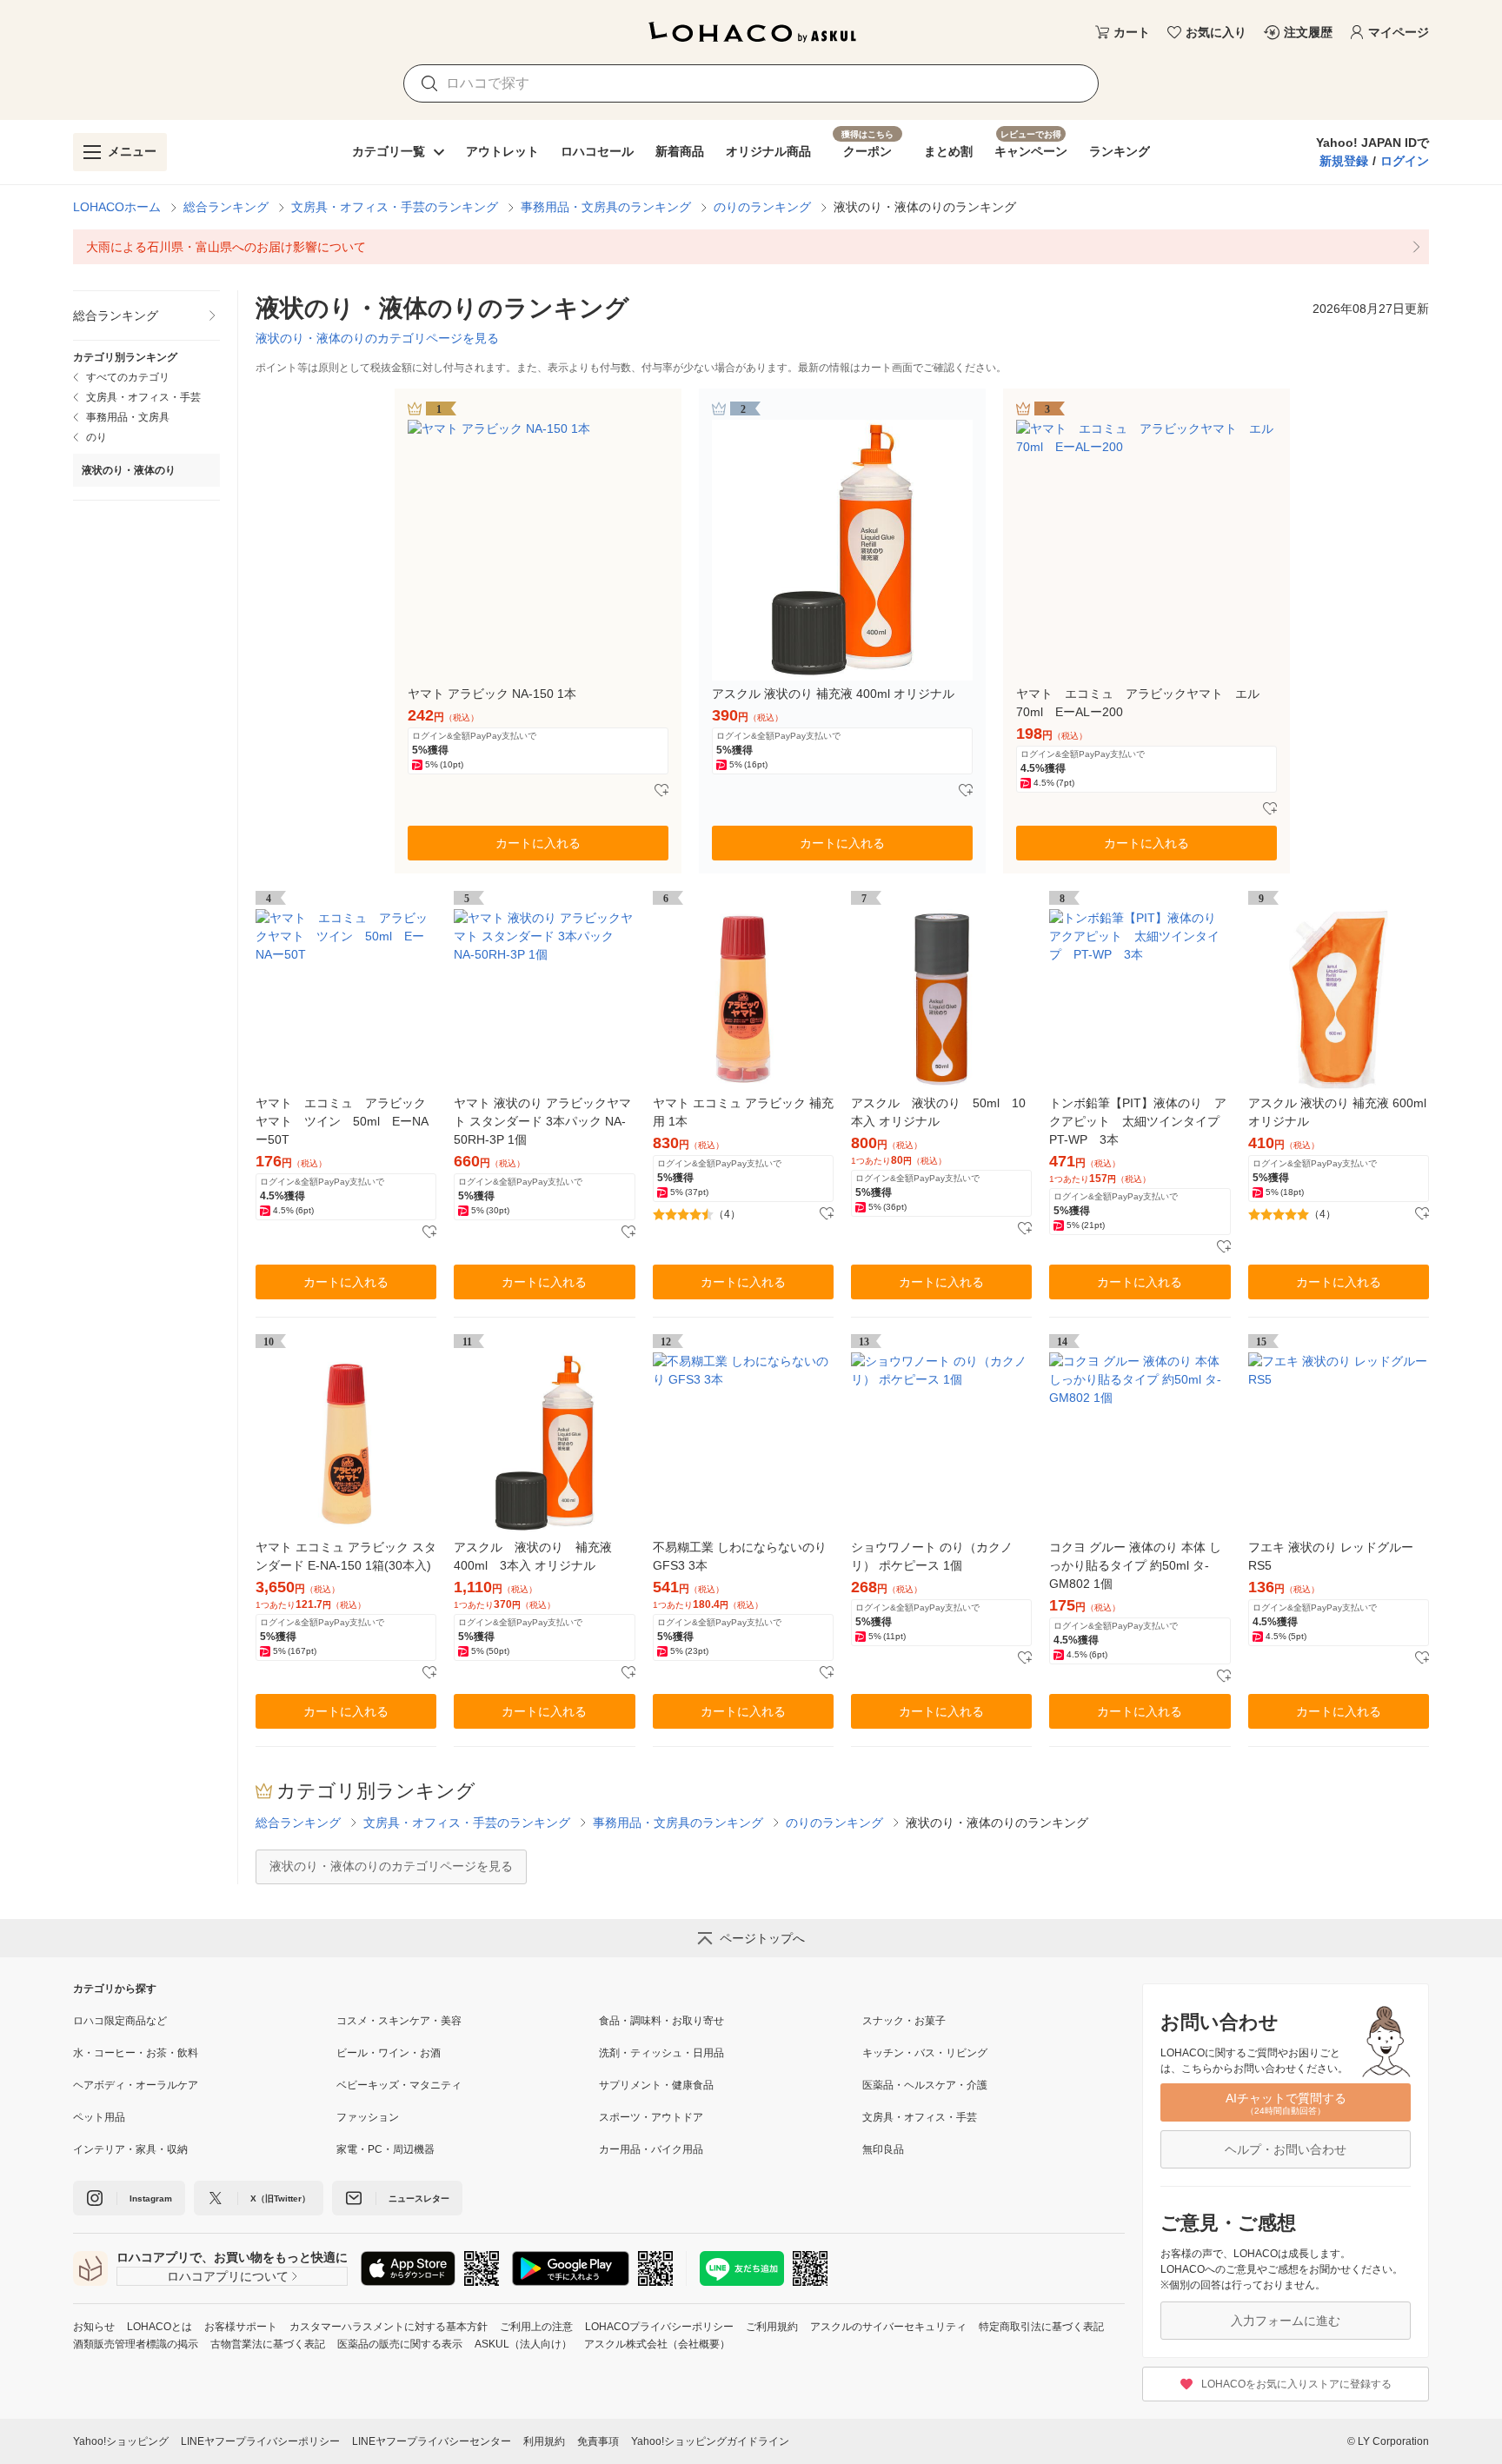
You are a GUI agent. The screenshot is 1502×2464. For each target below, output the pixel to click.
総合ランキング (226, 207)
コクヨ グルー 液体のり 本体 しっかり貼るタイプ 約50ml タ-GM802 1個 (1135, 1565)
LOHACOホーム (117, 207)
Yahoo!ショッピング (121, 2441)
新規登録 (1344, 161)
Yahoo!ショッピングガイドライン (710, 2441)
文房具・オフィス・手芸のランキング (395, 207)
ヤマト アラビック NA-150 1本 (492, 694)
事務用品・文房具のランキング (606, 207)
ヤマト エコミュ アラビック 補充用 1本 (743, 1112)
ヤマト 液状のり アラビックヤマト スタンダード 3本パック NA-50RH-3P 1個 (542, 1121)
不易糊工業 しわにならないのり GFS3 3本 (740, 1556)
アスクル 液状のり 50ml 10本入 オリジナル (938, 1112)
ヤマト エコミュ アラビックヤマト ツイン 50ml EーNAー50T (342, 1121)
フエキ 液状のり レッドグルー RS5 (1331, 1556)
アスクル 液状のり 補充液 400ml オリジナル (833, 694)
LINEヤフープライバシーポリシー (260, 2441)
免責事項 (598, 2441)
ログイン (1405, 161)
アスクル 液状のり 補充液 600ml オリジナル (1337, 1112)
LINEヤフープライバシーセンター (432, 2441)
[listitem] (751, 247)
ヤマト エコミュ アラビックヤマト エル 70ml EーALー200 (1144, 703)
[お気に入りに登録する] (661, 791)
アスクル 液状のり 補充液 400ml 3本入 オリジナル (539, 1556)
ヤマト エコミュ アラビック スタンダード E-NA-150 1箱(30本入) (346, 1556)
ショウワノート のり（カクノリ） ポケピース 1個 (932, 1556)
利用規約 (544, 2441)
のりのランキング (762, 207)
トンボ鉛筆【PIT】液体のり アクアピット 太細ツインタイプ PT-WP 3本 (1140, 1121)
